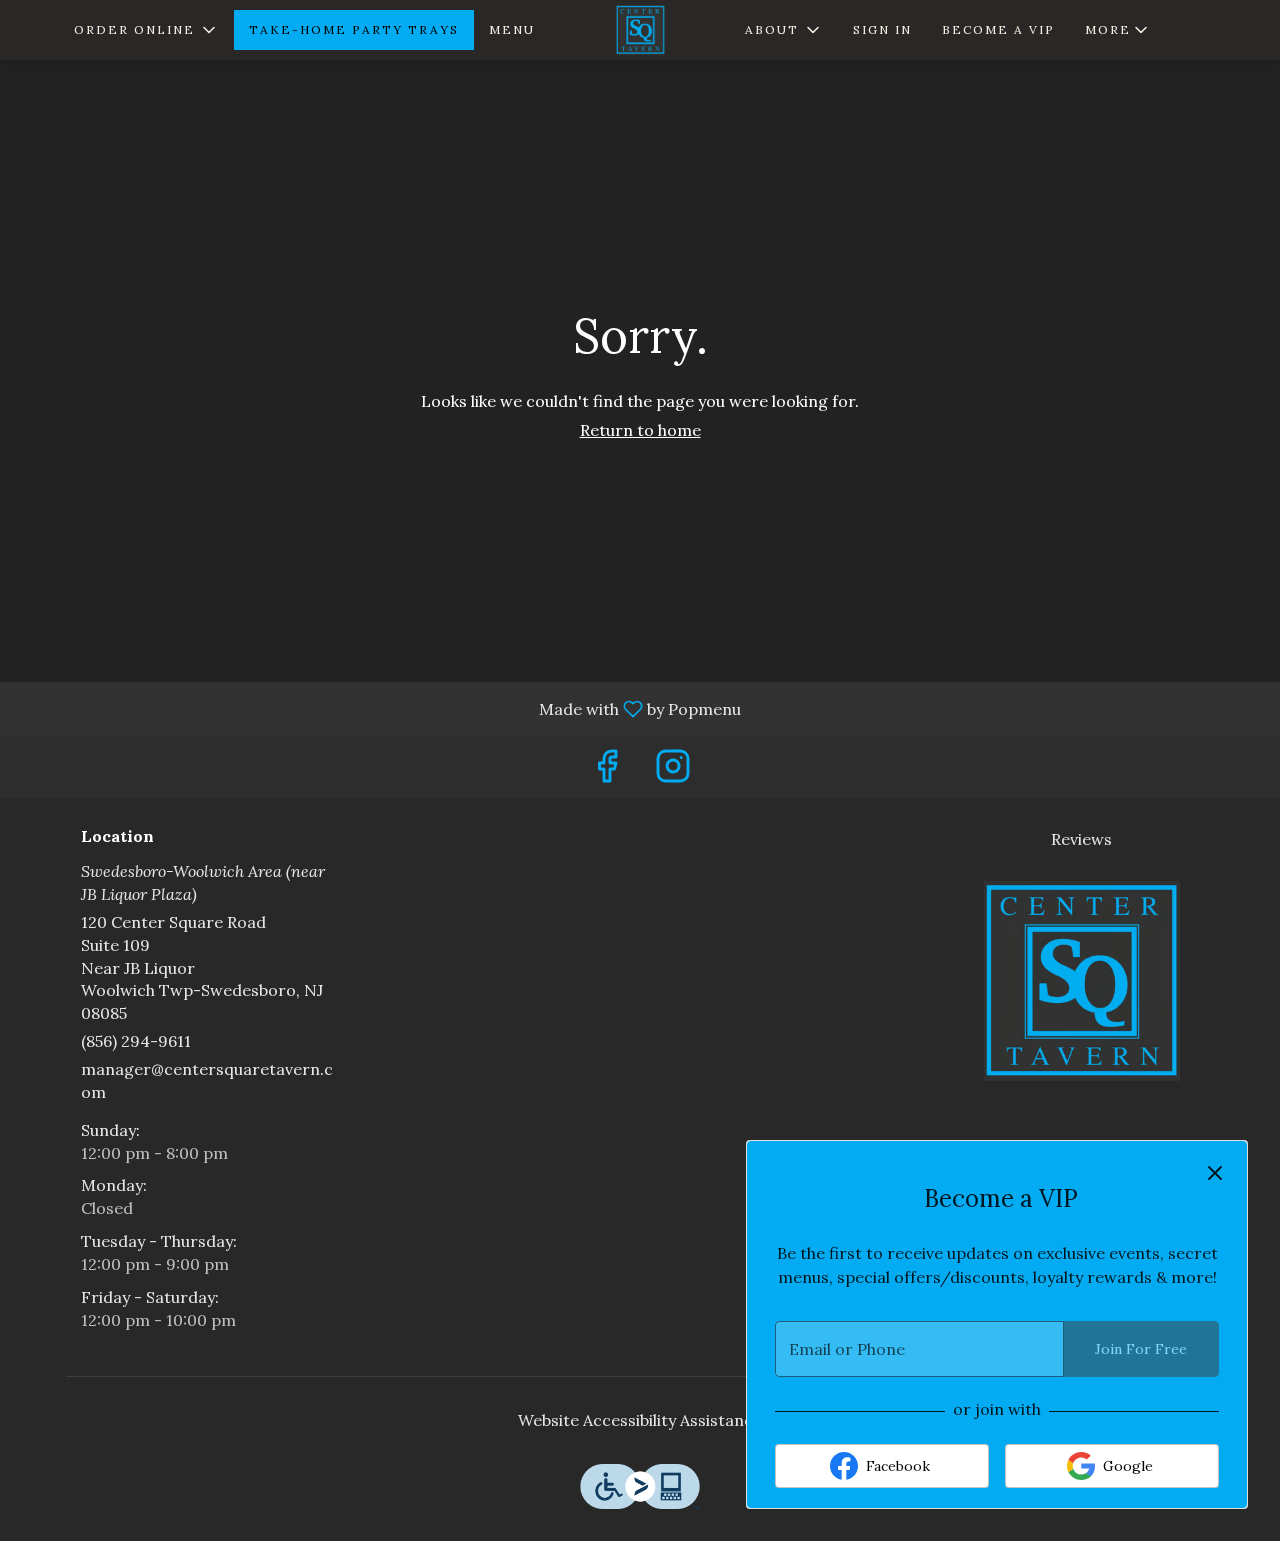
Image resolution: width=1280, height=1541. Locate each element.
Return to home (640, 430)
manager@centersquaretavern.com (207, 1080)
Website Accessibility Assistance (640, 1420)
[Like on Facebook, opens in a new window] (607, 771)
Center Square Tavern (1082, 981)
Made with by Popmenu (378, 708)
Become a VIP (998, 29)
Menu (512, 29)
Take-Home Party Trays (354, 29)
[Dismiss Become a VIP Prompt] (1215, 1173)
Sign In (882, 29)
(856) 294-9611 (136, 1041)
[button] (146, 30)
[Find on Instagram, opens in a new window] (673, 771)
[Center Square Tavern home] (640, 30)
